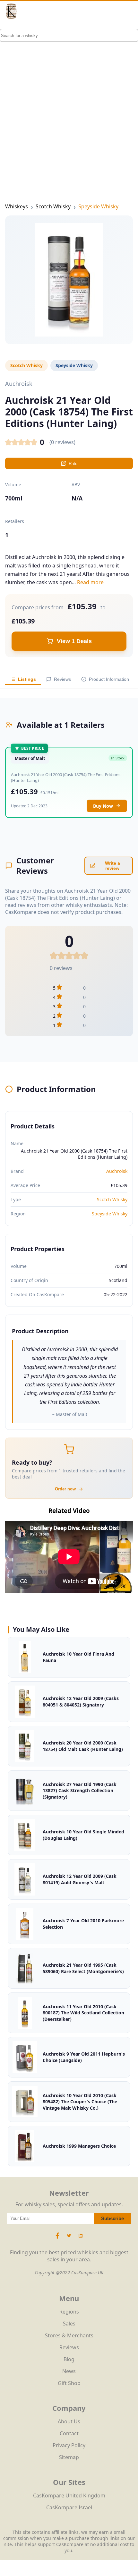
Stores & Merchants (69, 2335)
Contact (69, 2433)
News (69, 2371)
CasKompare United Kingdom (69, 2495)
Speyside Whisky (98, 206)
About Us (69, 2421)
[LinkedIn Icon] (81, 2239)
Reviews (62, 679)
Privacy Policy (69, 2445)
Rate (73, 464)
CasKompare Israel (69, 2507)
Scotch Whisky (53, 206)
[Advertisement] (69, 101)
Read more (90, 582)
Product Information (109, 679)
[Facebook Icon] (58, 2239)
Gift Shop (69, 2383)
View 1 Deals (74, 641)
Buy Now (103, 806)
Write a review (112, 866)
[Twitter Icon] (69, 2239)
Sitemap (69, 2457)
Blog (69, 2359)
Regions (69, 2312)
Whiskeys (17, 206)
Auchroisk (117, 1171)
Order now (65, 1489)
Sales (69, 2324)
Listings (27, 679)
